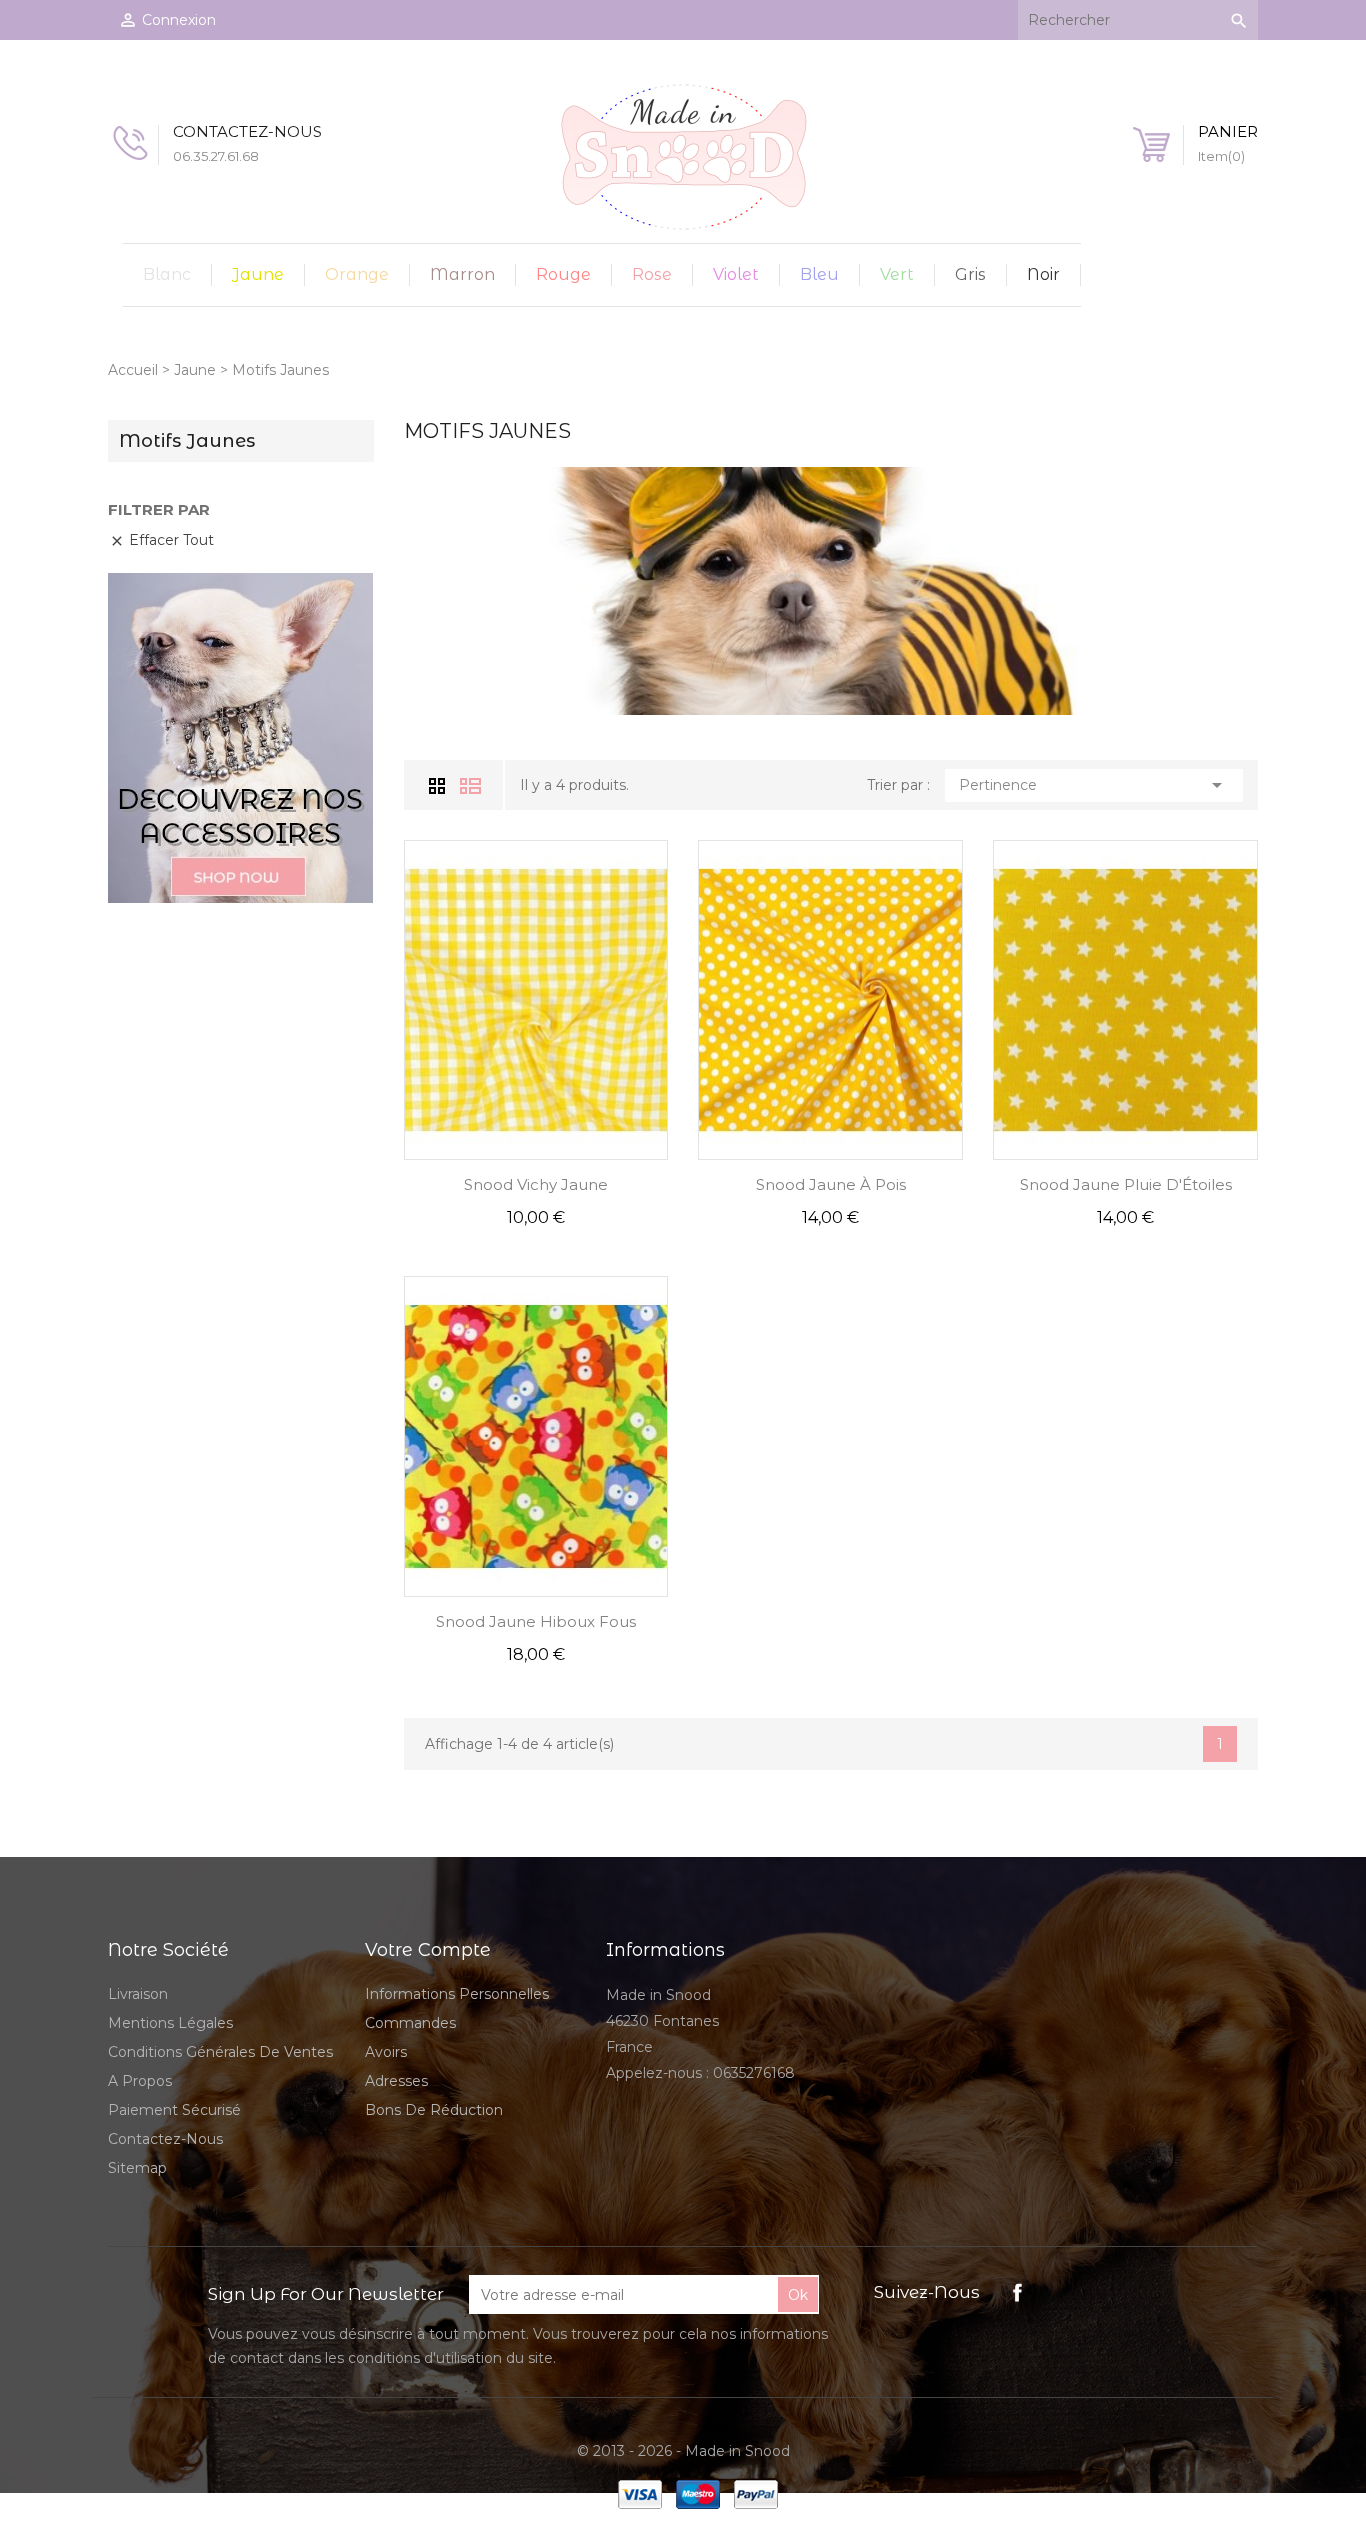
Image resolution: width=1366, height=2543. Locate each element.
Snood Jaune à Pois (831, 1184)
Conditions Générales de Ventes (220, 2052)
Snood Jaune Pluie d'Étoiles (1126, 1184)
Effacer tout (161, 540)
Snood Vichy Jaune (536, 1184)
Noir (1043, 274)
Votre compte (428, 1950)
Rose (652, 274)
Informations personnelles (457, 1994)
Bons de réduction (434, 2110)
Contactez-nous (165, 2139)
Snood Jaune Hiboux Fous (536, 1621)
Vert (897, 274)
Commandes (410, 2023)
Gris (970, 274)
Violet (736, 274)
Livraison (138, 1994)
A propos (140, 2081)
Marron (462, 274)
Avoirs (386, 2052)
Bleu (819, 274)
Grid (439, 785)
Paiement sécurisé (174, 2110)
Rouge (563, 274)
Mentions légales (170, 2023)
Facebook (1017, 2292)
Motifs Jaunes (187, 441)
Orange (357, 274)
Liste (470, 786)
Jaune (258, 274)
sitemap (137, 2168)
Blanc (167, 274)
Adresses (396, 2081)
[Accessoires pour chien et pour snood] (240, 737)
